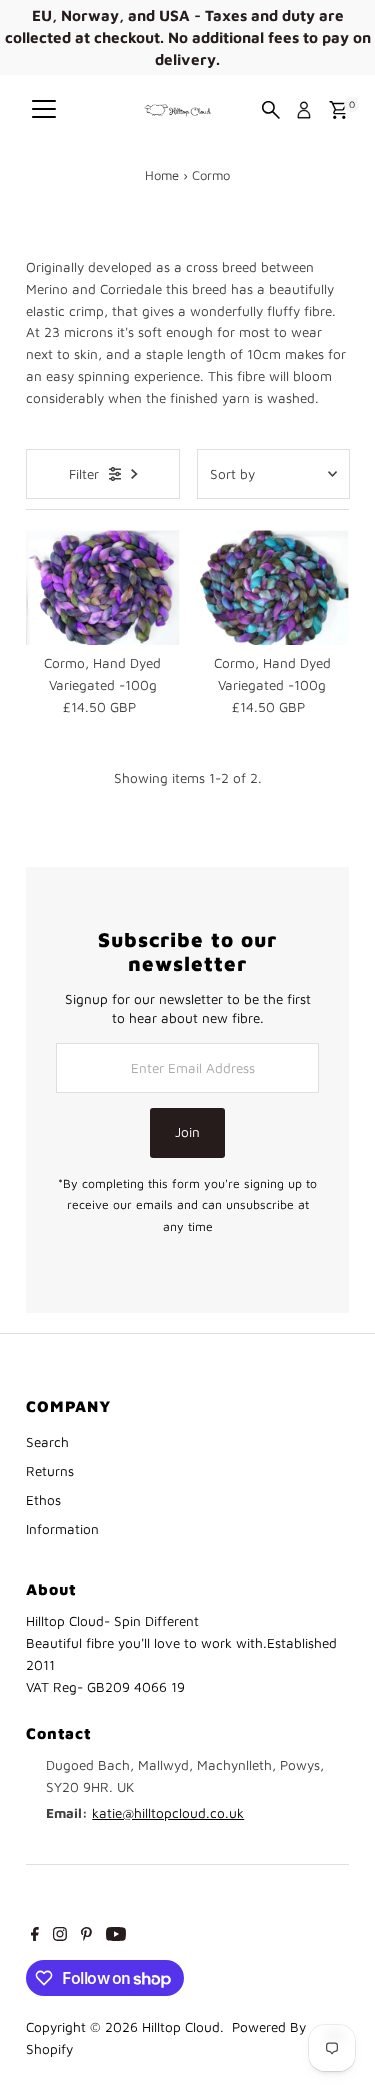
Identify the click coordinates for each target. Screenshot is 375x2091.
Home (162, 175)
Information (62, 1529)
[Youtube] (116, 1936)
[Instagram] (60, 1936)
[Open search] (271, 110)
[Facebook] (35, 1936)
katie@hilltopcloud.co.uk (168, 1813)
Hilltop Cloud (181, 2027)
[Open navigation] (44, 110)
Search (47, 1442)
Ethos (43, 1500)
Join (187, 1132)
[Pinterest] (86, 1936)
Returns (50, 1471)
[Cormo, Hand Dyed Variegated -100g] (102, 587)
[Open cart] (338, 110)
